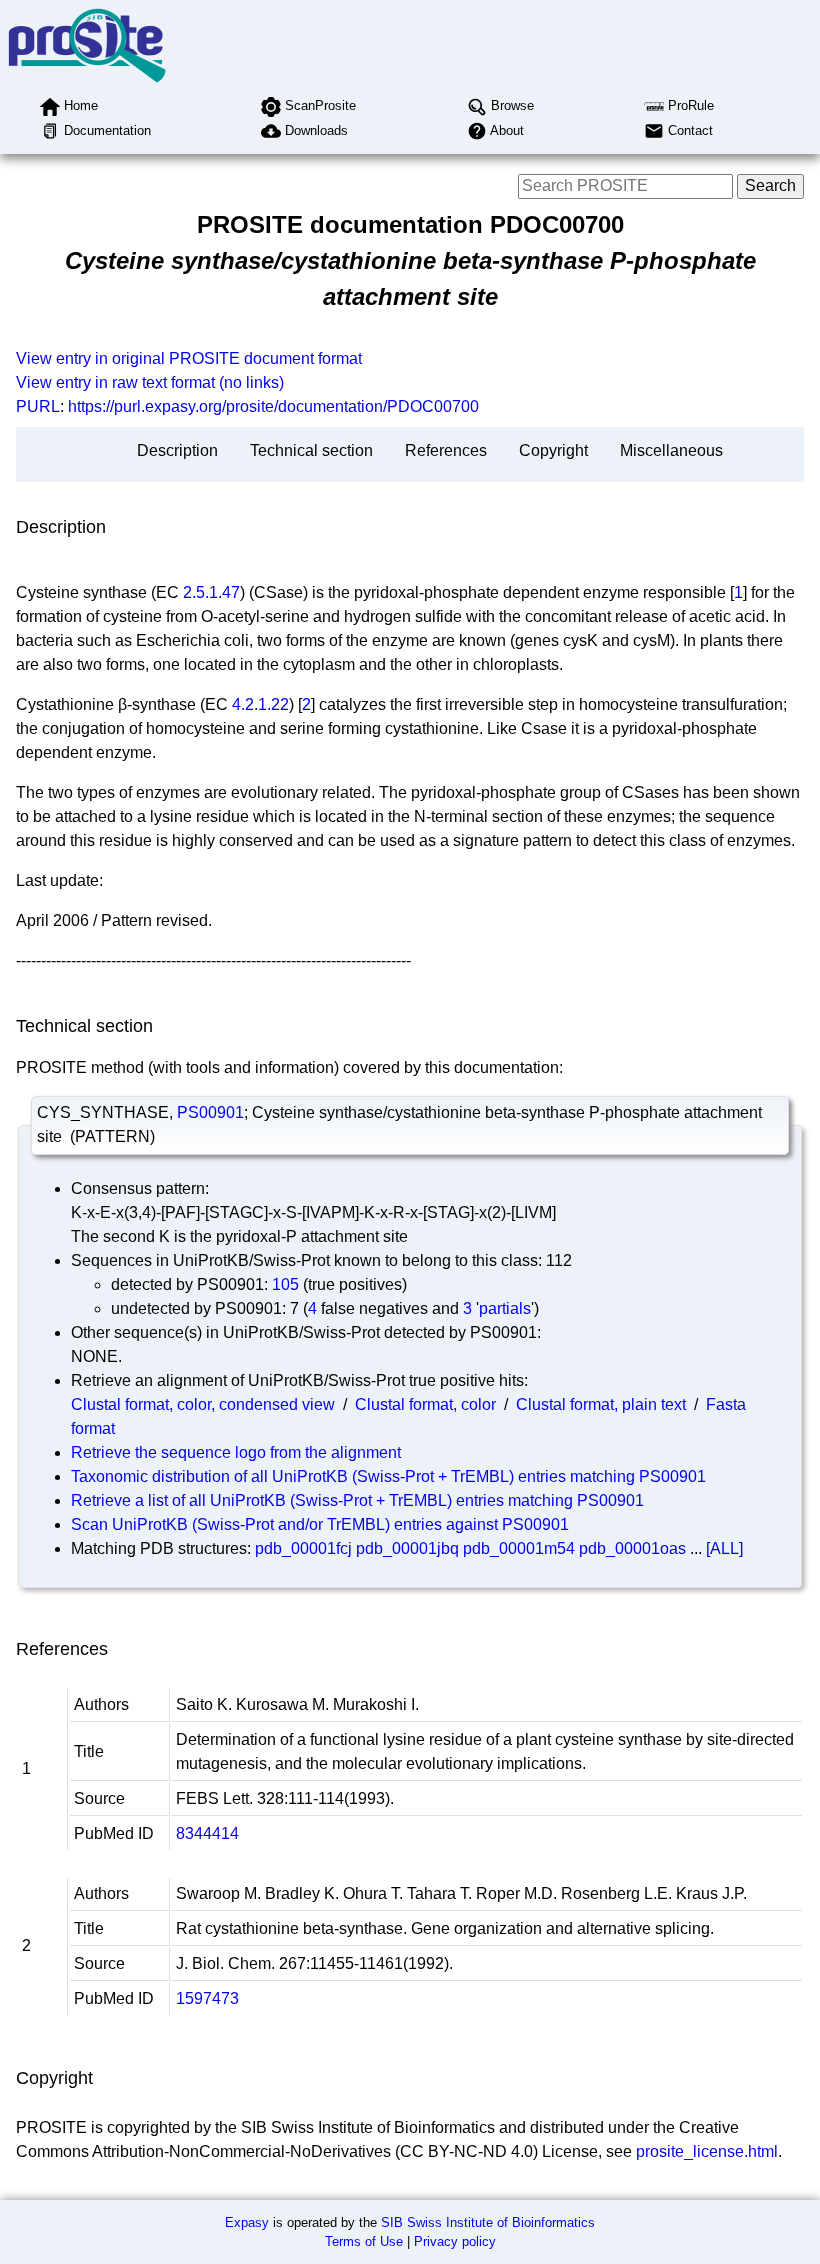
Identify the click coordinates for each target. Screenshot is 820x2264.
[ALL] (724, 1548)
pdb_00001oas (632, 1548)
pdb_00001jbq (407, 1548)
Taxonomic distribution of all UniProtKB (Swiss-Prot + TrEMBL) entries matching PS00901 (388, 1476)
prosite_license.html (707, 2151)
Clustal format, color (425, 1404)
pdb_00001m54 (519, 1548)
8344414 (207, 1833)
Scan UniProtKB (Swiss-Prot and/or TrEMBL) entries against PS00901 (320, 1524)
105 (285, 1284)
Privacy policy (455, 2241)
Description (177, 450)
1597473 (207, 1998)
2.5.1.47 (211, 592)
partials (505, 1308)
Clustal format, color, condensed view (203, 1404)
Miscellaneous (671, 450)
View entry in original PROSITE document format (189, 358)
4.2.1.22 (260, 704)
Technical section (311, 450)
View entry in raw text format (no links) (150, 382)
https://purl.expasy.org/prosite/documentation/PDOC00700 (273, 406)
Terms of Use (364, 2241)
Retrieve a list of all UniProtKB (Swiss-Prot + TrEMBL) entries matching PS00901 (357, 1500)
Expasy (247, 2222)
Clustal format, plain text (601, 1404)
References (446, 450)
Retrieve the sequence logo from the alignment (236, 1452)
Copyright (553, 450)
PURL (38, 406)
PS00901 (210, 1112)
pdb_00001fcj (303, 1548)
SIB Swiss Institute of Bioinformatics (488, 2222)
